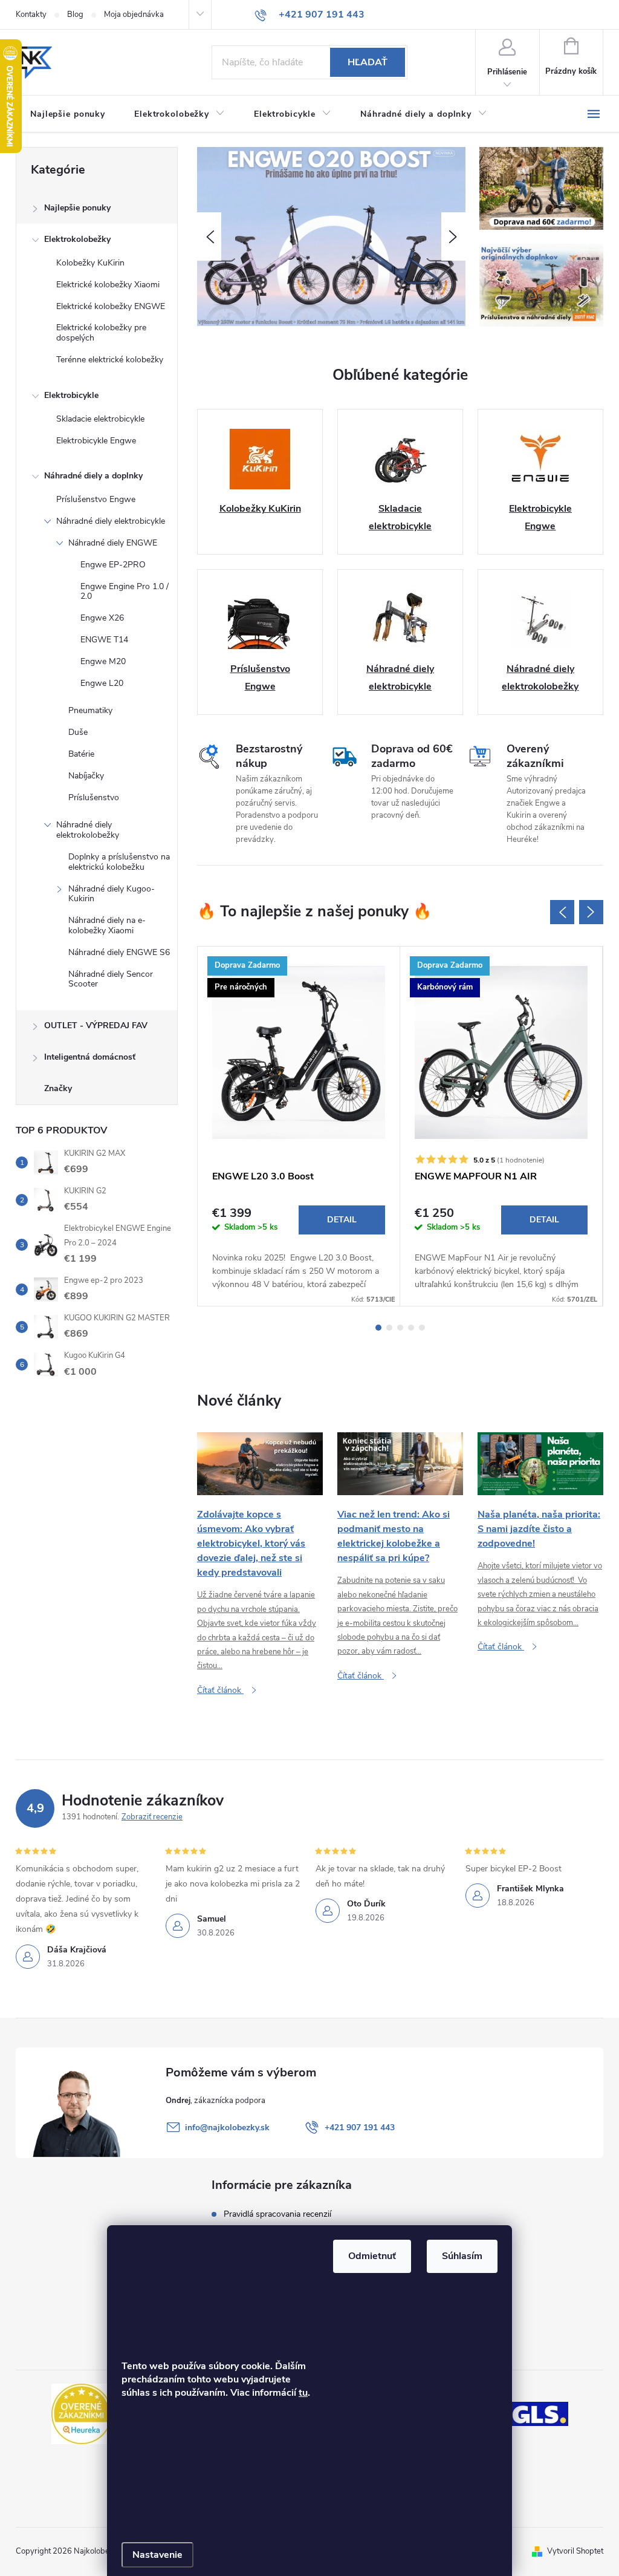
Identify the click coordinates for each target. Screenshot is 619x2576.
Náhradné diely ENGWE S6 (119, 952)
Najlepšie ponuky (77, 208)
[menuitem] (68, 114)
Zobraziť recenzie (152, 1817)
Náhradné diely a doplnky (93, 476)
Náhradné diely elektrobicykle (111, 521)
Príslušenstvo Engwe (96, 499)
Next (591, 912)
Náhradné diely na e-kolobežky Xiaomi (107, 925)
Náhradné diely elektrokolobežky (88, 830)
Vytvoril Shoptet (575, 2551)
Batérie (81, 754)
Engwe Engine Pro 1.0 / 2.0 (125, 592)
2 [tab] (389, 1328)
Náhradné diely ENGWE (113, 543)
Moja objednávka (134, 15)
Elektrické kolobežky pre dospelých (101, 333)
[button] (209, 236)
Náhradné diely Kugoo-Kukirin (112, 894)
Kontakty (31, 15)
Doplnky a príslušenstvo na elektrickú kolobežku (119, 862)
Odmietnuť (372, 2256)
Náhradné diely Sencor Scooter (111, 979)
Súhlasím (462, 2256)
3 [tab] (400, 1328)
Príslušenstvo (94, 797)
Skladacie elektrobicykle (100, 419)
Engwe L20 (102, 683)
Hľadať (368, 62)
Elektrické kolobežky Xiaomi (108, 285)
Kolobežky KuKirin (90, 263)
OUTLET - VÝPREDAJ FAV (96, 1026)
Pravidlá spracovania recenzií (277, 2214)
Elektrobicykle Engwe (96, 441)
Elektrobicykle (71, 395)
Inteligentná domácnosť (90, 1057)
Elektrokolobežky (77, 239)
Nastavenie (157, 2555)
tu (303, 2393)
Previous (562, 912)
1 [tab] (378, 1328)
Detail (342, 1220)
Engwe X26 (102, 618)
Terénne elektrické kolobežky (110, 360)
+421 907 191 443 (360, 2128)
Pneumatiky (90, 710)
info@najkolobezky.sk (227, 2128)
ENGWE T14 (104, 640)
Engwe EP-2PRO (113, 565)
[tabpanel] (299, 1126)
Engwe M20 (103, 661)
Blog (75, 15)
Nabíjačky (86, 776)
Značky (58, 1088)
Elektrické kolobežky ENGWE (111, 306)
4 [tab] (411, 1328)
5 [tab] (422, 1328)
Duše (78, 732)
